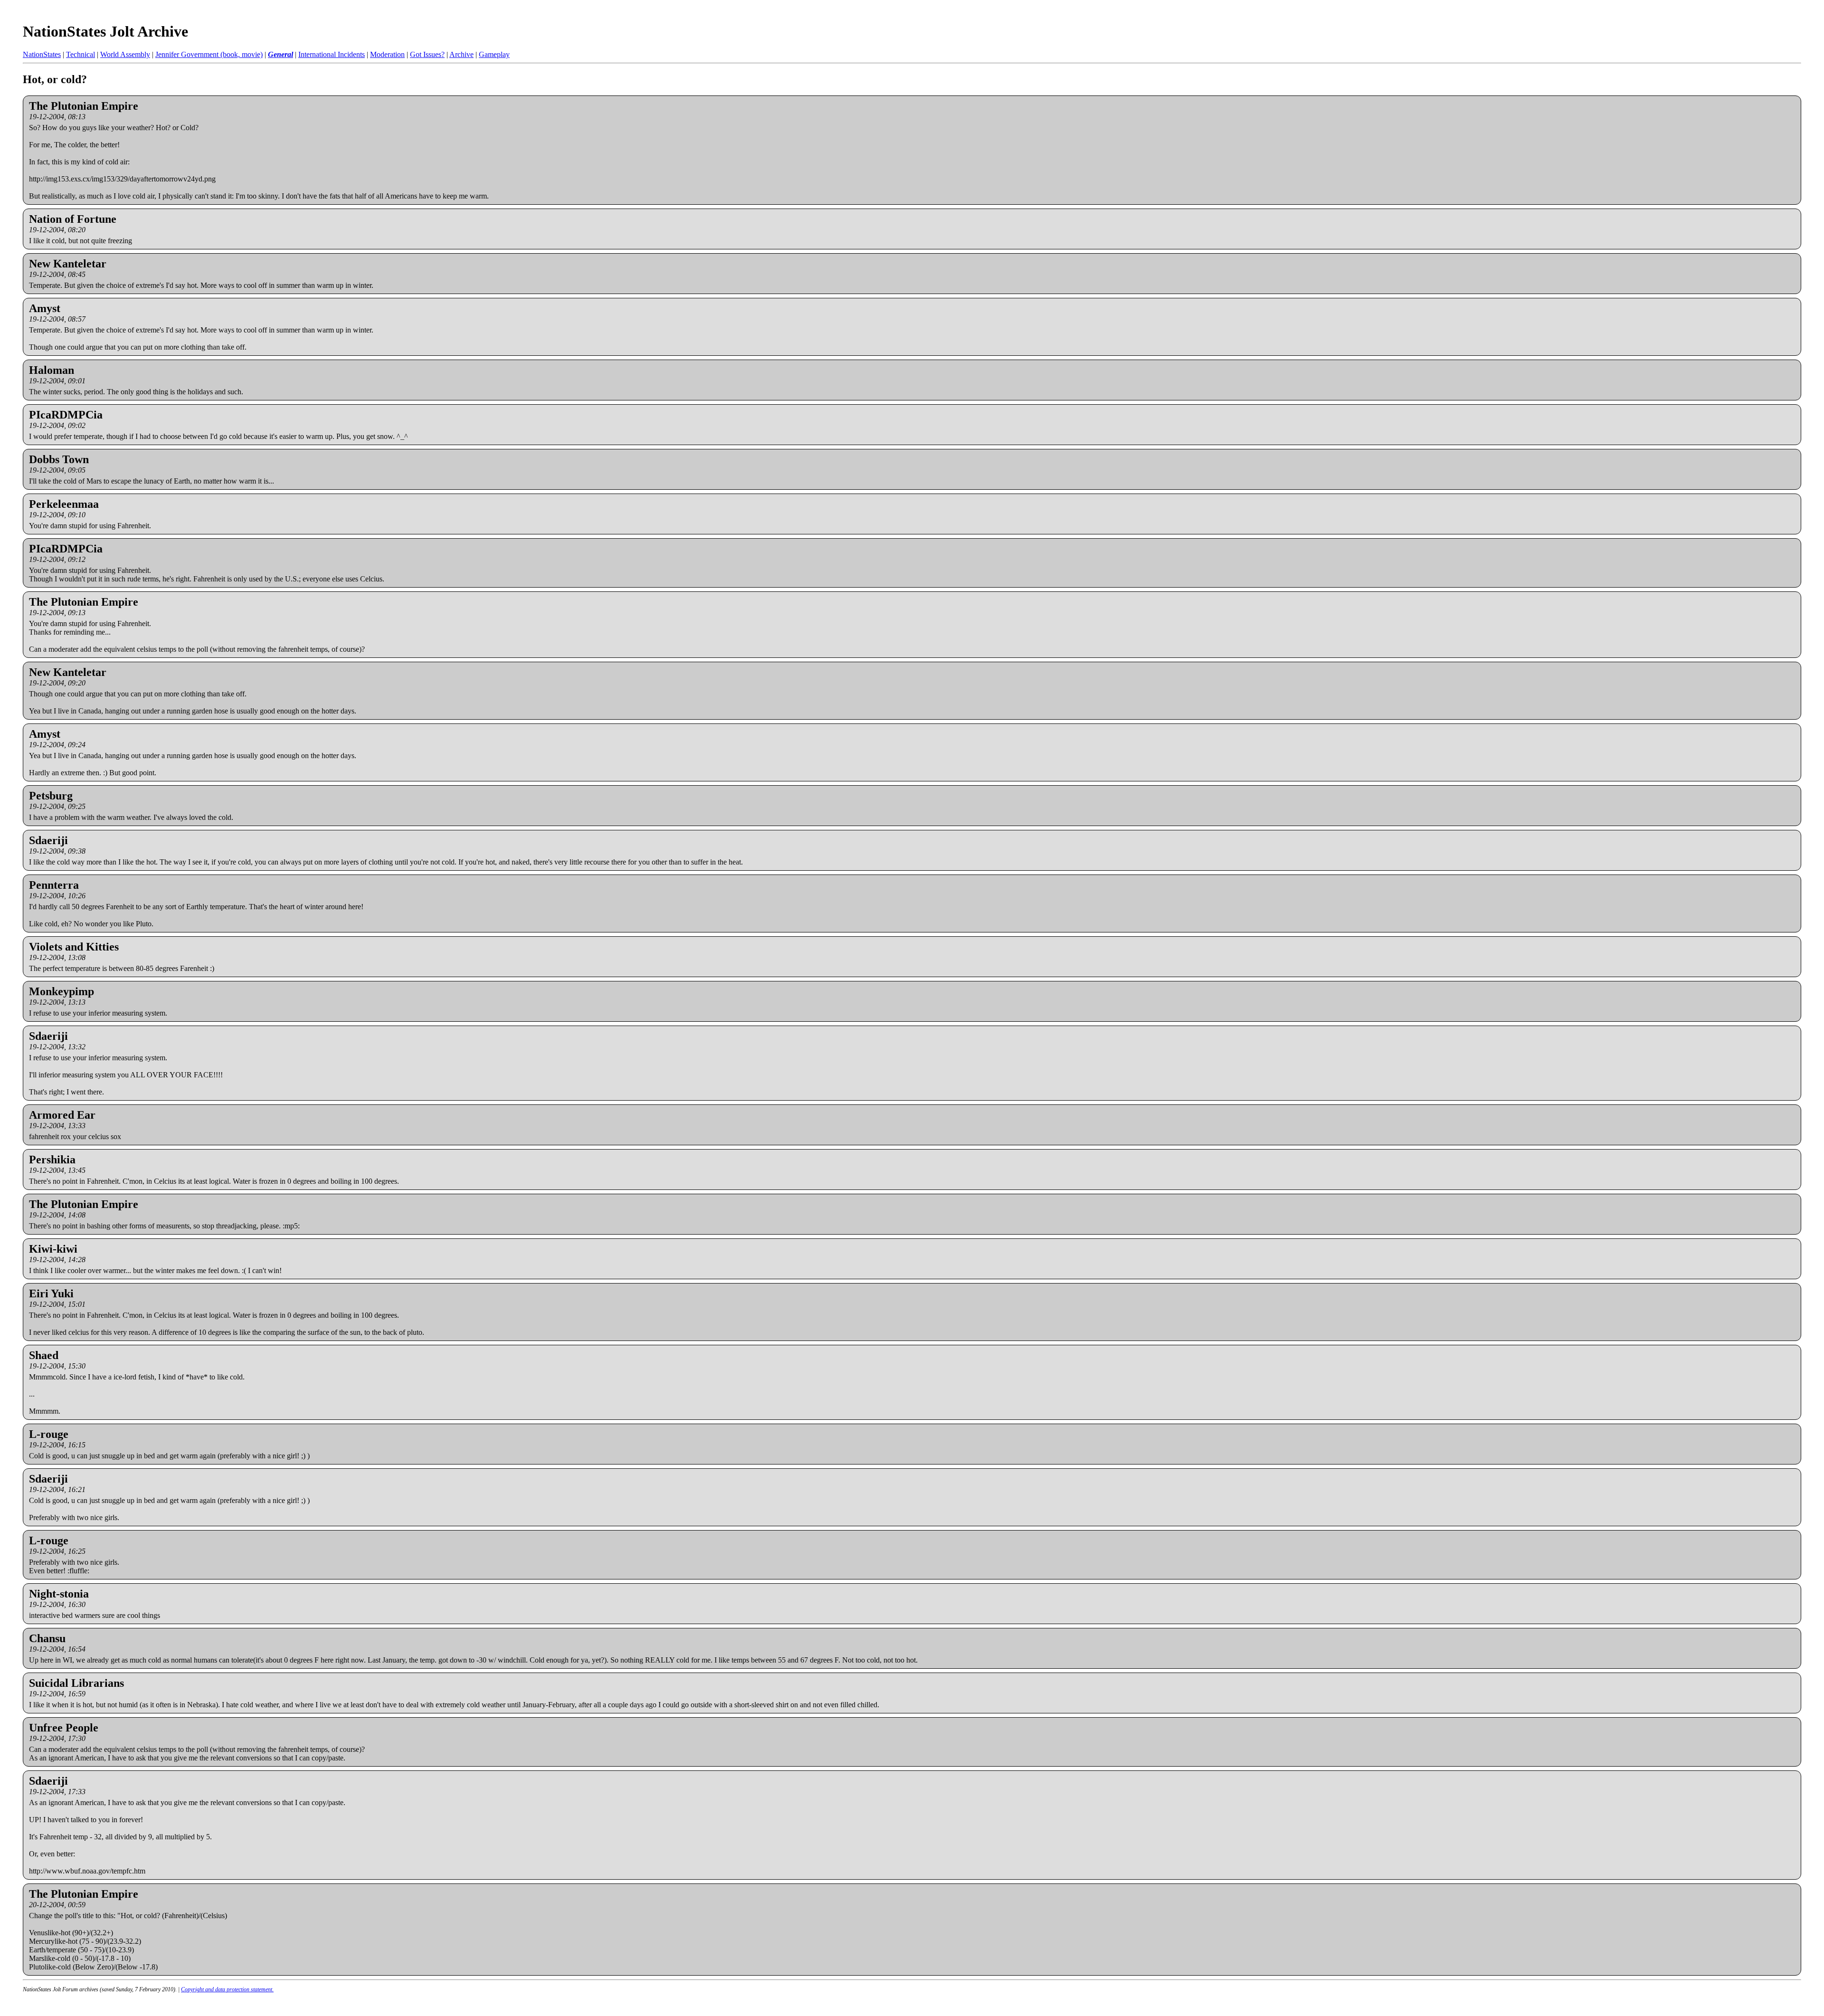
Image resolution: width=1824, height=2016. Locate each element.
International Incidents (332, 54)
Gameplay (494, 54)
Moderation (387, 54)
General (280, 54)
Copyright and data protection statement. (227, 1989)
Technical (81, 54)
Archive (461, 54)
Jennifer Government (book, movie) (209, 54)
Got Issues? (427, 54)
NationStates (42, 54)
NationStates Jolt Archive (105, 31)
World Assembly (125, 54)
